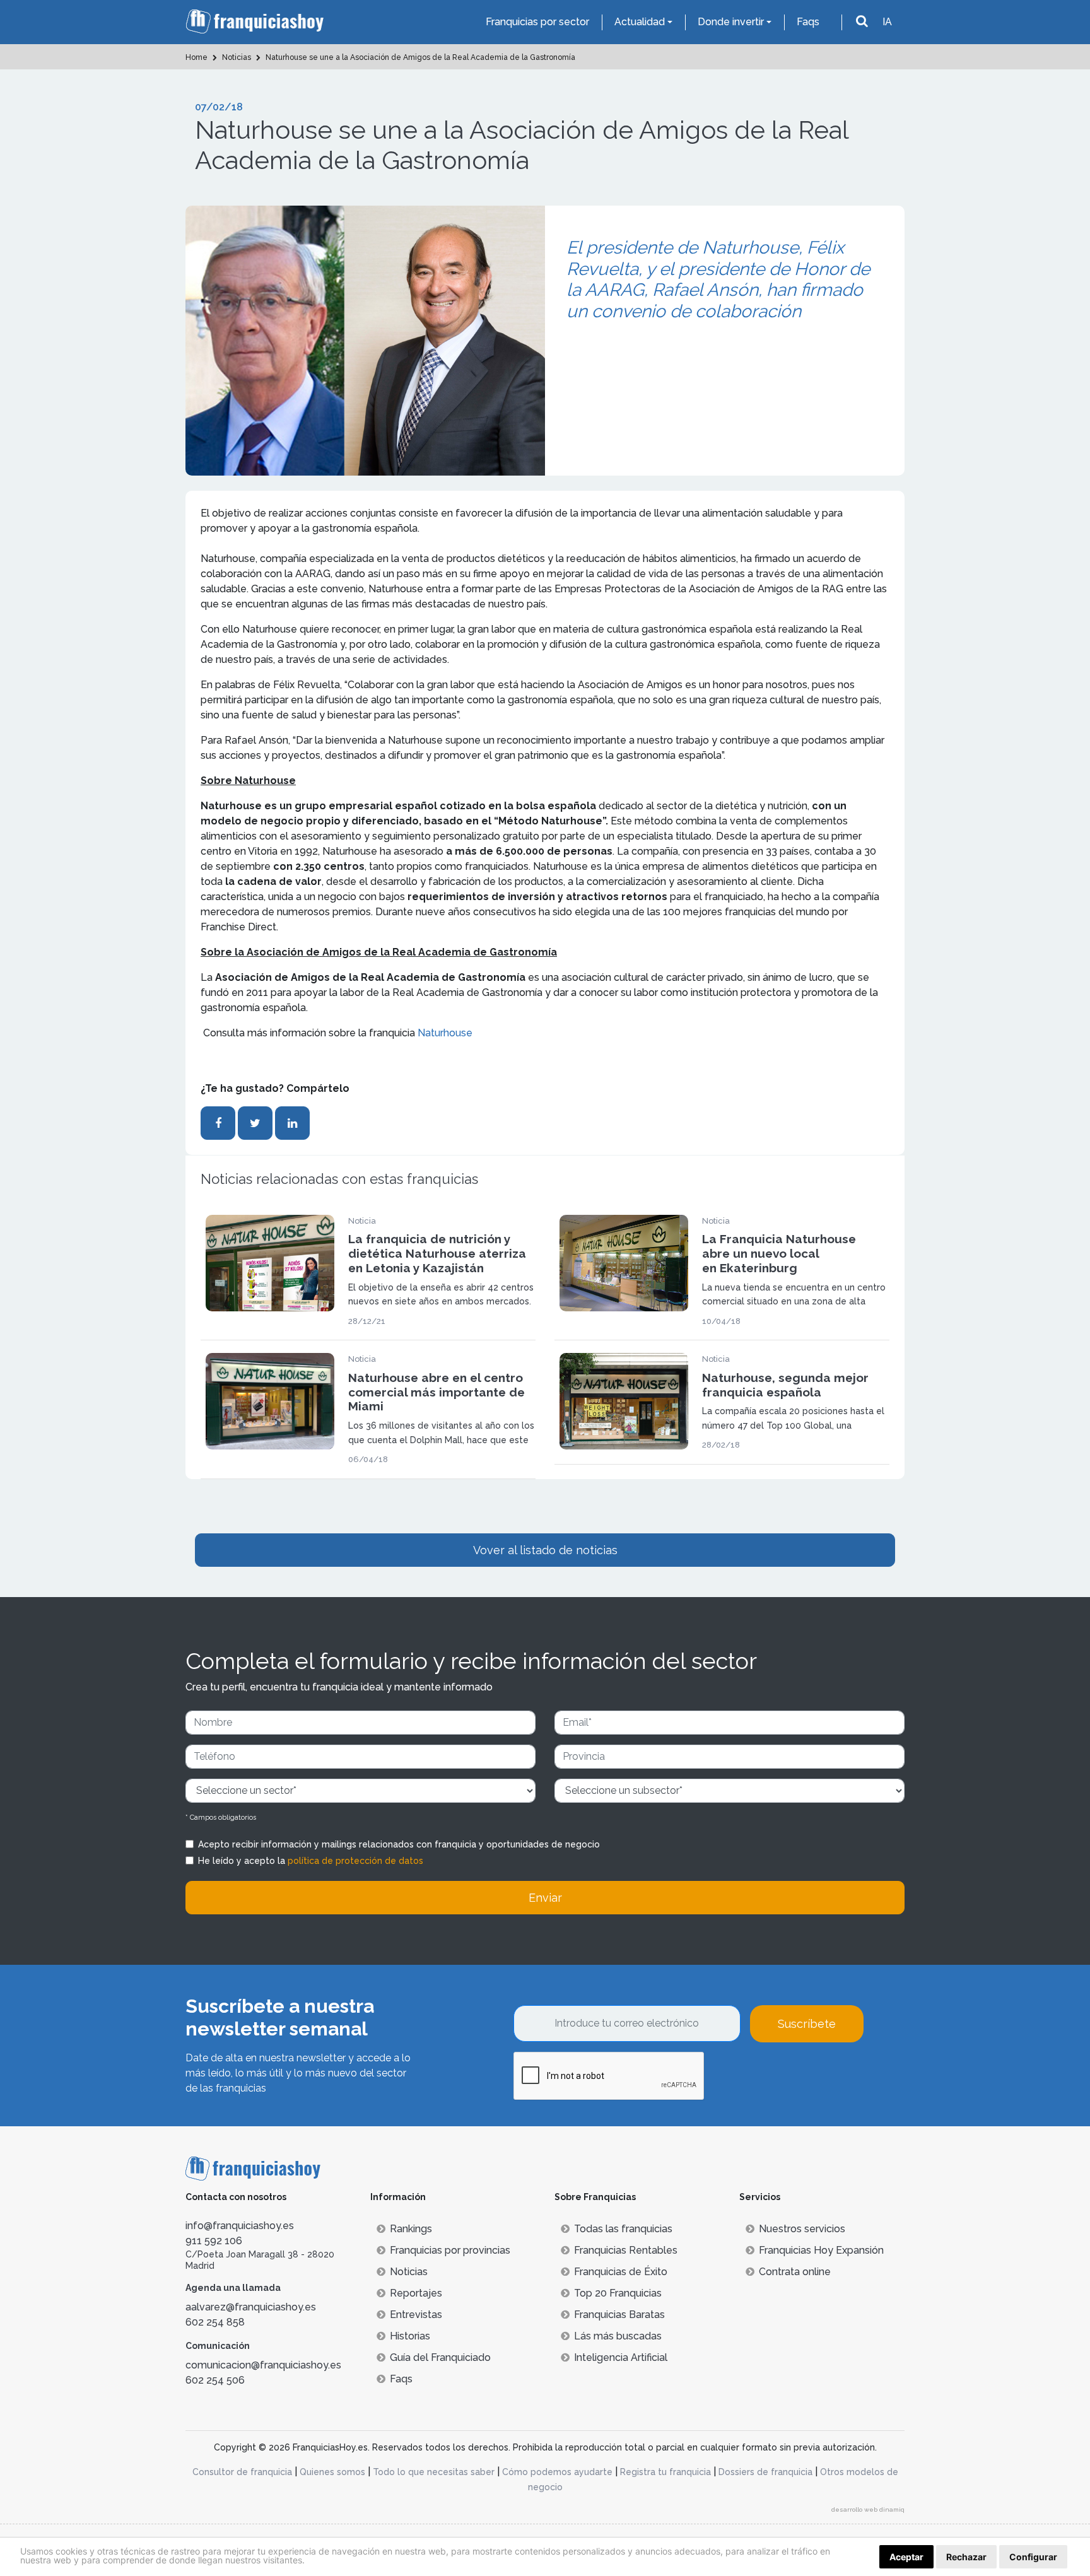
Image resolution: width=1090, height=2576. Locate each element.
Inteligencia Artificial (621, 2357)
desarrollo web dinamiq (868, 2509)
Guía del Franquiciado (440, 2357)
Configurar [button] (1033, 2557)
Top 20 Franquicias (618, 2293)
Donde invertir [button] (731, 22)
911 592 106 (214, 2241)
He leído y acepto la (311, 1861)
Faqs (808, 22)
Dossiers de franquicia (765, 2472)
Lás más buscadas (618, 2336)
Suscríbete (807, 2024)
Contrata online (795, 2272)
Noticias (409, 2272)
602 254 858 (215, 2322)
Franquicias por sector (537, 22)
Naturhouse (445, 1033)
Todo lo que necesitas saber (434, 2472)
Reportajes (416, 2293)
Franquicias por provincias (450, 2250)
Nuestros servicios (802, 2229)
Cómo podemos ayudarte (557, 2472)
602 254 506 (215, 2380)
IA (887, 22)
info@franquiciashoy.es (240, 2226)
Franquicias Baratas (619, 2315)
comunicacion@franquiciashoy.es (263, 2365)
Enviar (545, 1898)
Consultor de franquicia (242, 2472)
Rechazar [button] (966, 2557)
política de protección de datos (355, 1861)
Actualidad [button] (640, 22)
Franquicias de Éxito (621, 2272)
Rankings (411, 2229)
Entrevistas (416, 2315)
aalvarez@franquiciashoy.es (251, 2307)
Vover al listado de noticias (545, 1550)
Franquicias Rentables (626, 2250)
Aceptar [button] (906, 2557)
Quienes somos (332, 2472)
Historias (410, 2336)
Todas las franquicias (623, 2229)
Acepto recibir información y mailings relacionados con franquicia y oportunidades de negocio (399, 1844)
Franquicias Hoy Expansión (821, 2250)
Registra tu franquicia (665, 2472)
